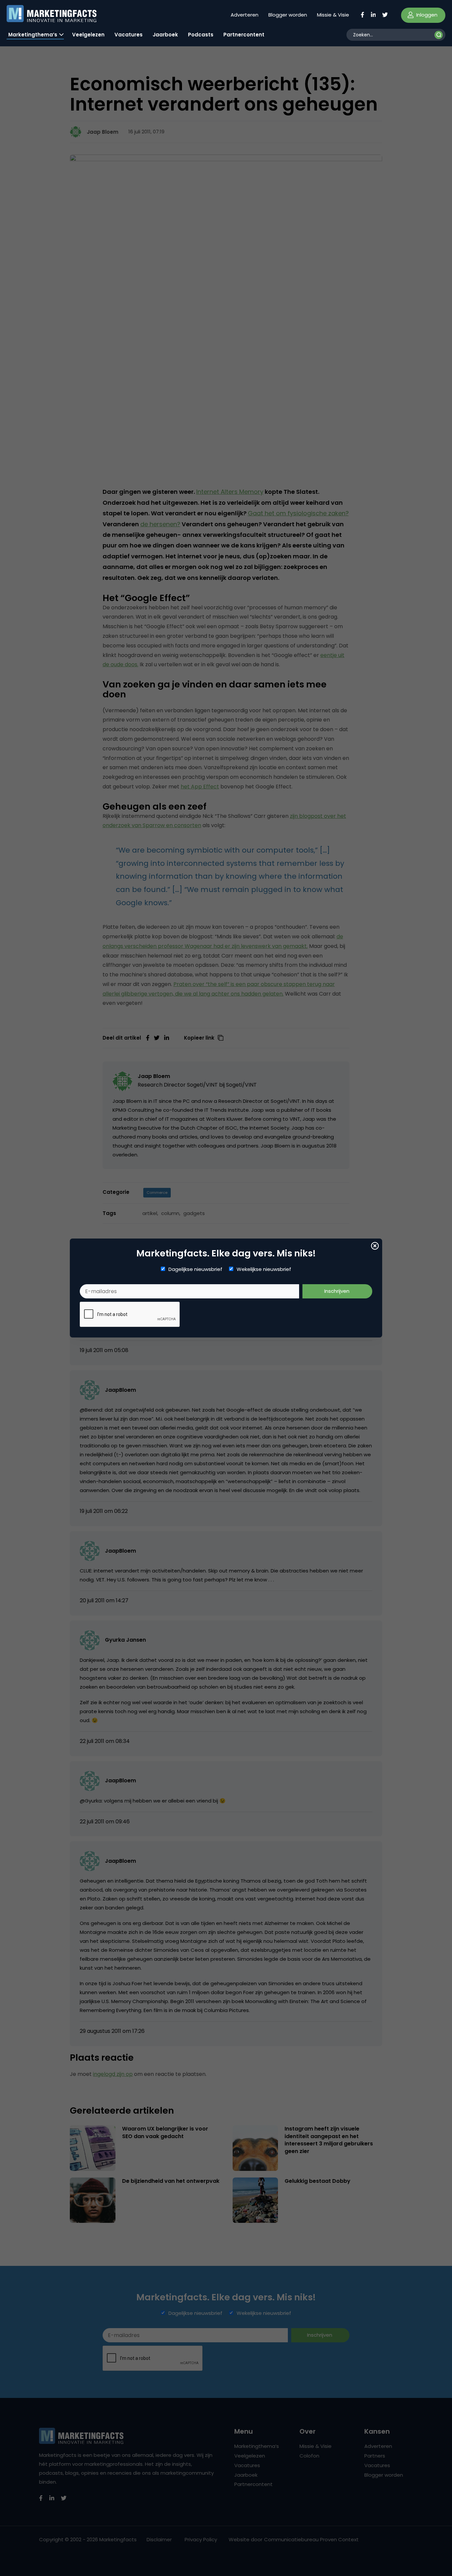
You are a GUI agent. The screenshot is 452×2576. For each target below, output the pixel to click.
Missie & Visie (333, 15)
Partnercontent (244, 35)
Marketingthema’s (33, 35)
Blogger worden (288, 15)
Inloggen (426, 15)
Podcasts (201, 35)
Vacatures (129, 35)
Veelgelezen (88, 35)
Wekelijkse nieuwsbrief (264, 1269)
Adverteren (245, 15)
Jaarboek (165, 35)
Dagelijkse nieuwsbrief (195, 1269)
